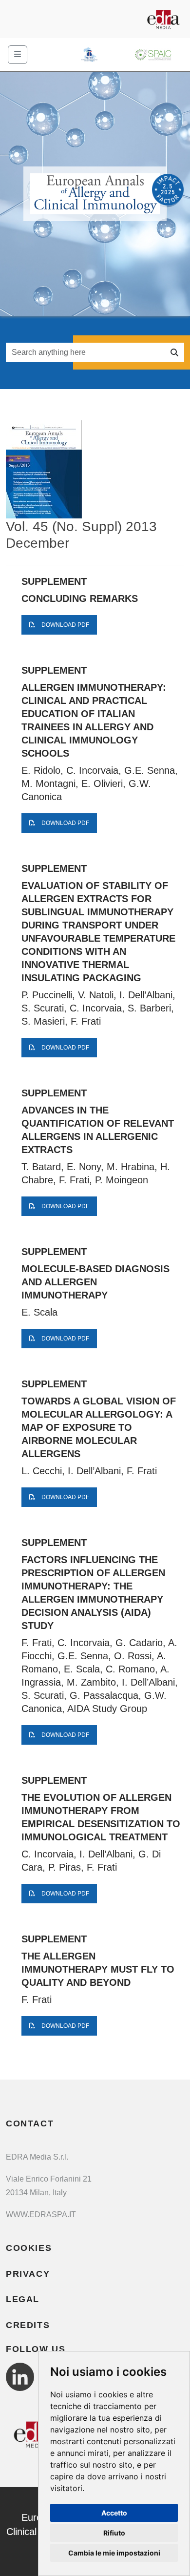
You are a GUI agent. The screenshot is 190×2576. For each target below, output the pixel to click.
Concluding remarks (80, 598)
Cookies (29, 2248)
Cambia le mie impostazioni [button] (114, 2553)
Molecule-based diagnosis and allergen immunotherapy (95, 1282)
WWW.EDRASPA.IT (41, 2215)
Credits (28, 2325)
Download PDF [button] (65, 625)
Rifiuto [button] (114, 2533)
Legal (23, 2299)
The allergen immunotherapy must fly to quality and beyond (98, 1969)
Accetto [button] (114, 2513)
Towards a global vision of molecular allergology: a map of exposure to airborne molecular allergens (99, 1427)
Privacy (28, 2274)
